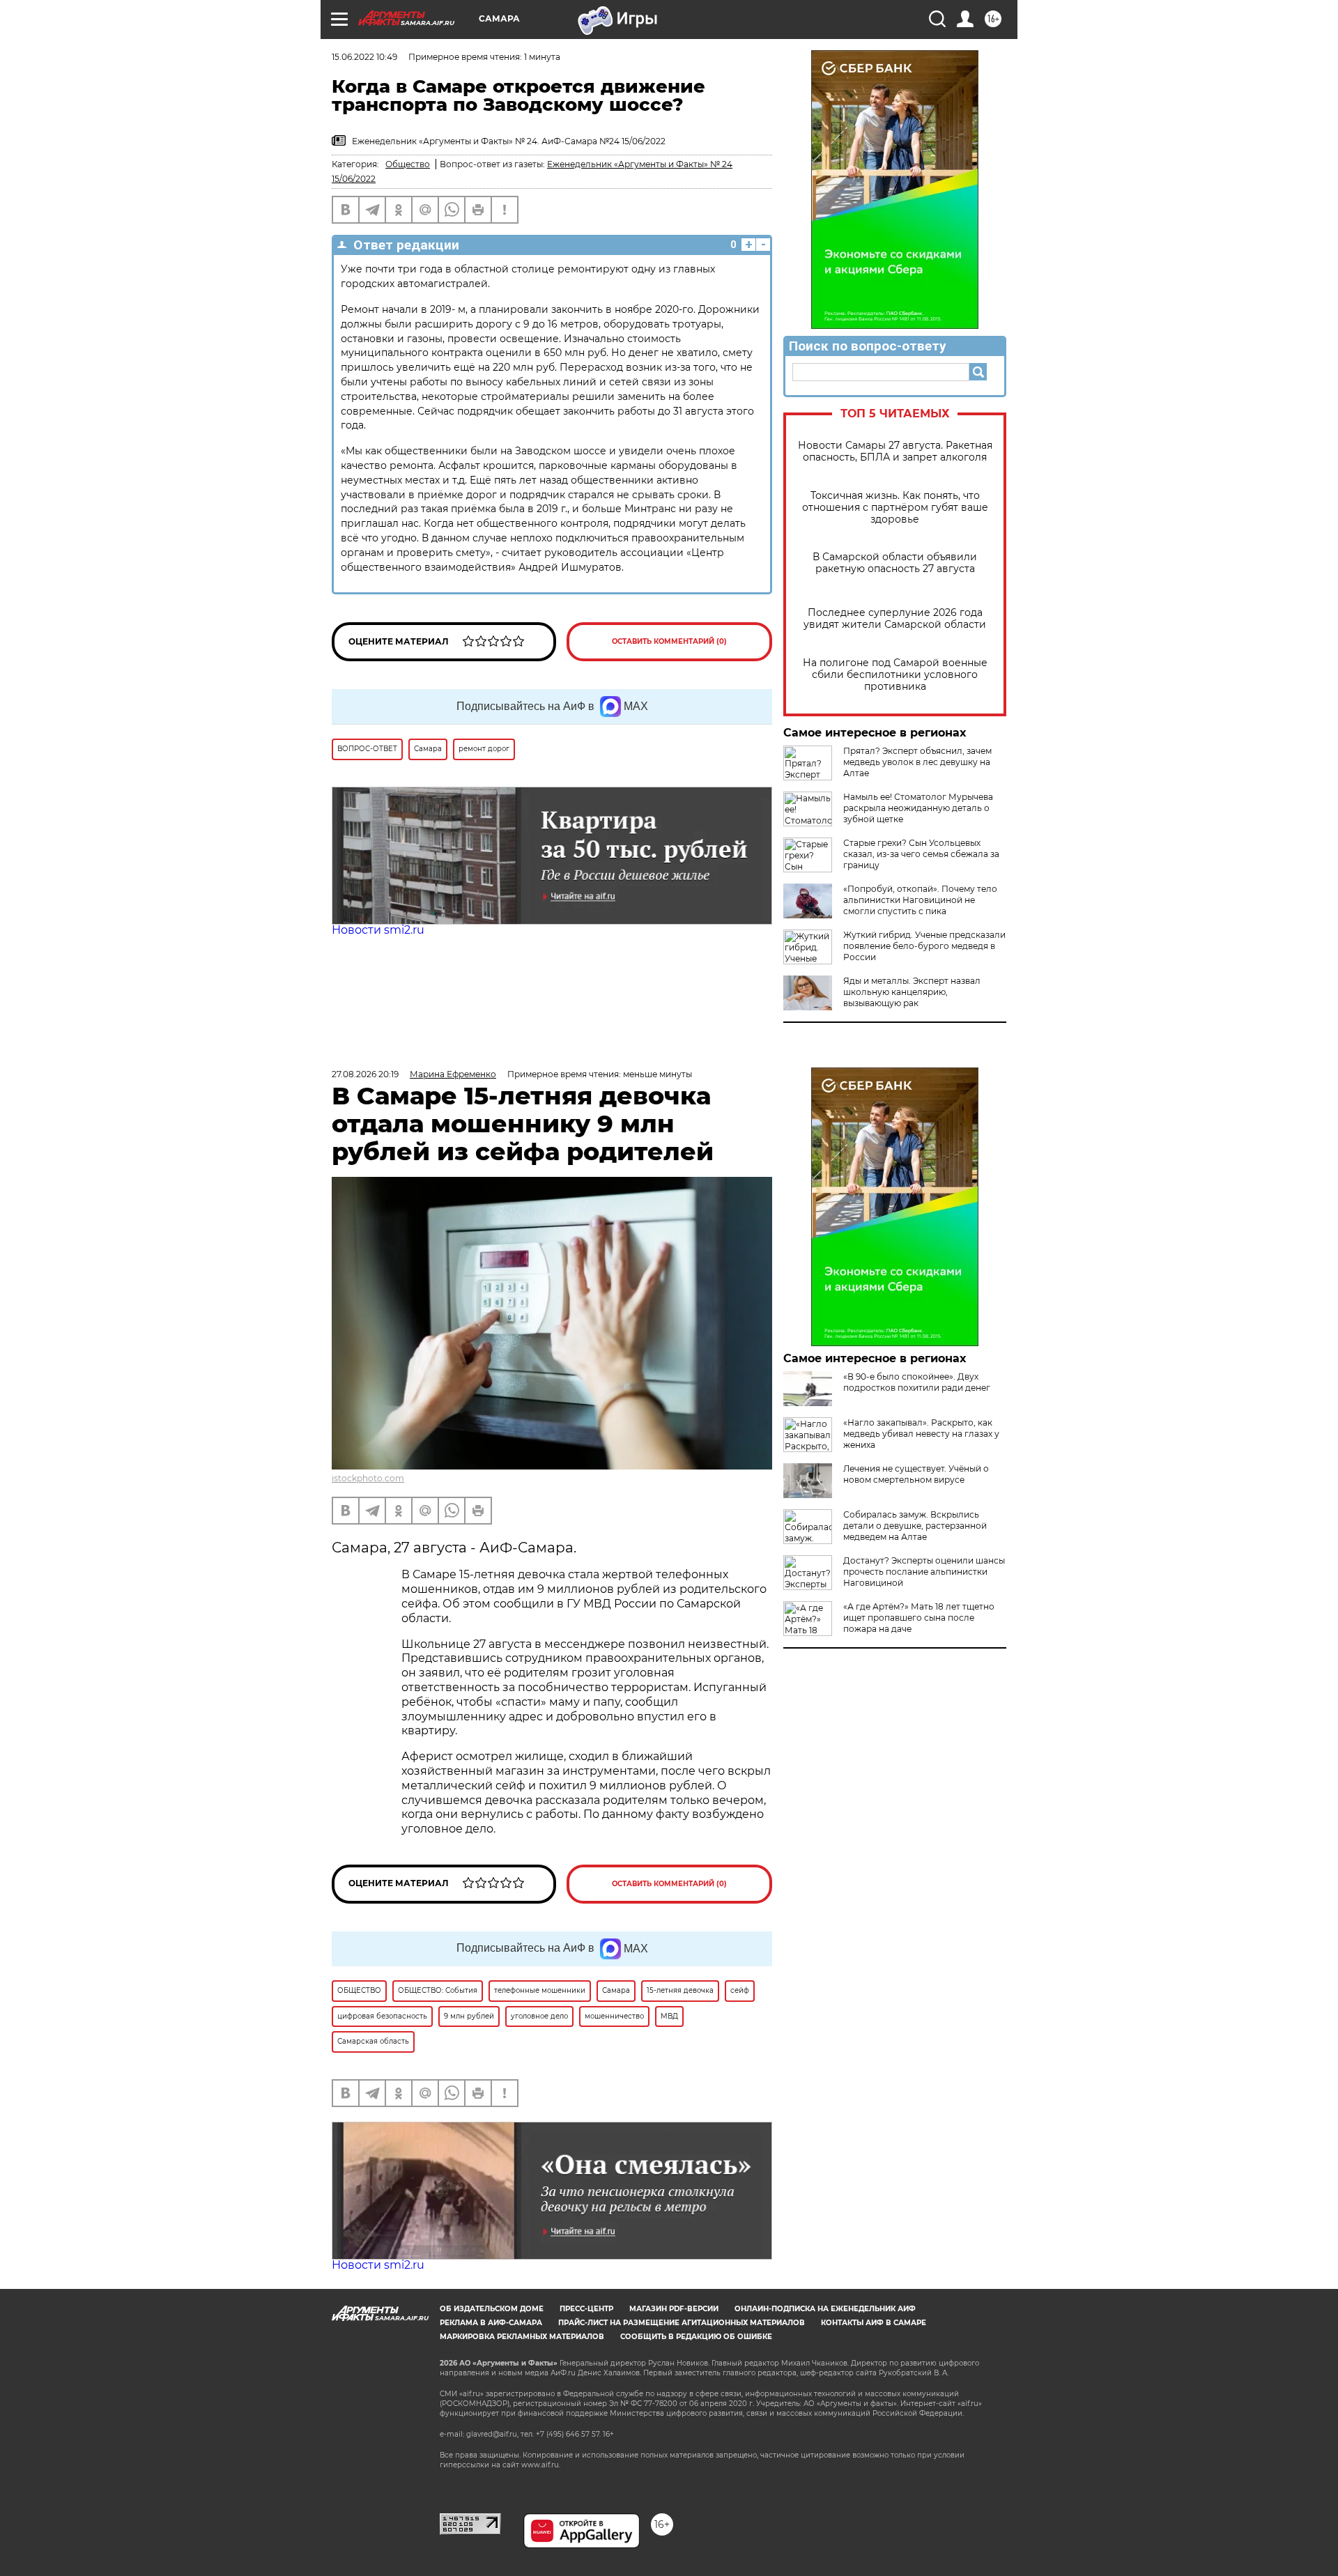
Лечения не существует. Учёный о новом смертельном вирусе (916, 1474)
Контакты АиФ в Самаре (874, 2323)
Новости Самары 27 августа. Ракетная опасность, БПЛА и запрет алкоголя (895, 452)
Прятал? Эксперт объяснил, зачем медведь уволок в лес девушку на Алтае (917, 762)
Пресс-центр (586, 2309)
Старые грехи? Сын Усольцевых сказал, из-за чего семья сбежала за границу (921, 854)
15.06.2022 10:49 (364, 57)
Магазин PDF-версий (674, 2309)
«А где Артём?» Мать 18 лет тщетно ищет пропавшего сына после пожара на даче (919, 1618)
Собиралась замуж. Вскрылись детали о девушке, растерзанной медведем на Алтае (915, 1526)
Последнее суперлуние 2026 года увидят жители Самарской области (895, 619)
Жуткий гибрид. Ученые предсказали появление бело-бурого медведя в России (924, 946)
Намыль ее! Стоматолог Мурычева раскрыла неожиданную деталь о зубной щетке (918, 808)
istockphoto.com (368, 1478)
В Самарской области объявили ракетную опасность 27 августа (895, 563)
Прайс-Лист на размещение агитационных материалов (682, 2323)
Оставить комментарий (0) (669, 641)
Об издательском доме (492, 2309)
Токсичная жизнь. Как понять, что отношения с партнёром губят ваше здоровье (895, 508)
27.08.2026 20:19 (365, 1074)
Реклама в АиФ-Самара (491, 2323)
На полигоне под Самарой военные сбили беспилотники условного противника (895, 675)
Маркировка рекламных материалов (522, 2337)
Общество (408, 164)
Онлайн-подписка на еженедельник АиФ (825, 2309)
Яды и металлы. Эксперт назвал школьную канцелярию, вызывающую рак (912, 992)
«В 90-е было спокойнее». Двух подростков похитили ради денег (917, 1382)
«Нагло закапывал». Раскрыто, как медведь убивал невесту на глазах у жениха (921, 1434)
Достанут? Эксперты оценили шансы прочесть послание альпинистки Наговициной (924, 1572)
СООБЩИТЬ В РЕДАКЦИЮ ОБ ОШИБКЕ (696, 2337)
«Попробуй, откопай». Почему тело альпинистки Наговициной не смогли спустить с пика (920, 900)
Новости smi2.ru (378, 930)
